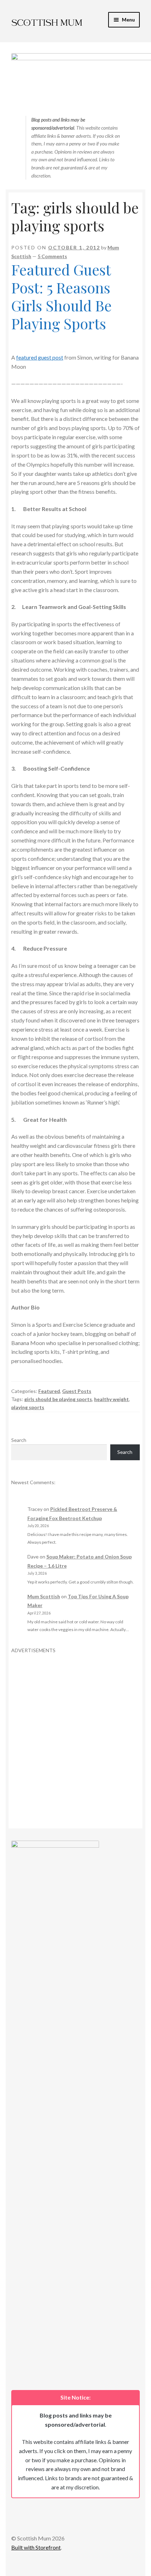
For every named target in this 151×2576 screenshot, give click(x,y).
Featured (49, 1391)
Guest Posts (77, 1391)
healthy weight (111, 1399)
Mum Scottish (44, 1596)
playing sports (28, 1407)
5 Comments (52, 256)
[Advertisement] (75, 1729)
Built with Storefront (36, 2547)
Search (19, 1440)
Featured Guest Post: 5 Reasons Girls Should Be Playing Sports (61, 296)
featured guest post (40, 357)
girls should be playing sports (58, 1399)
